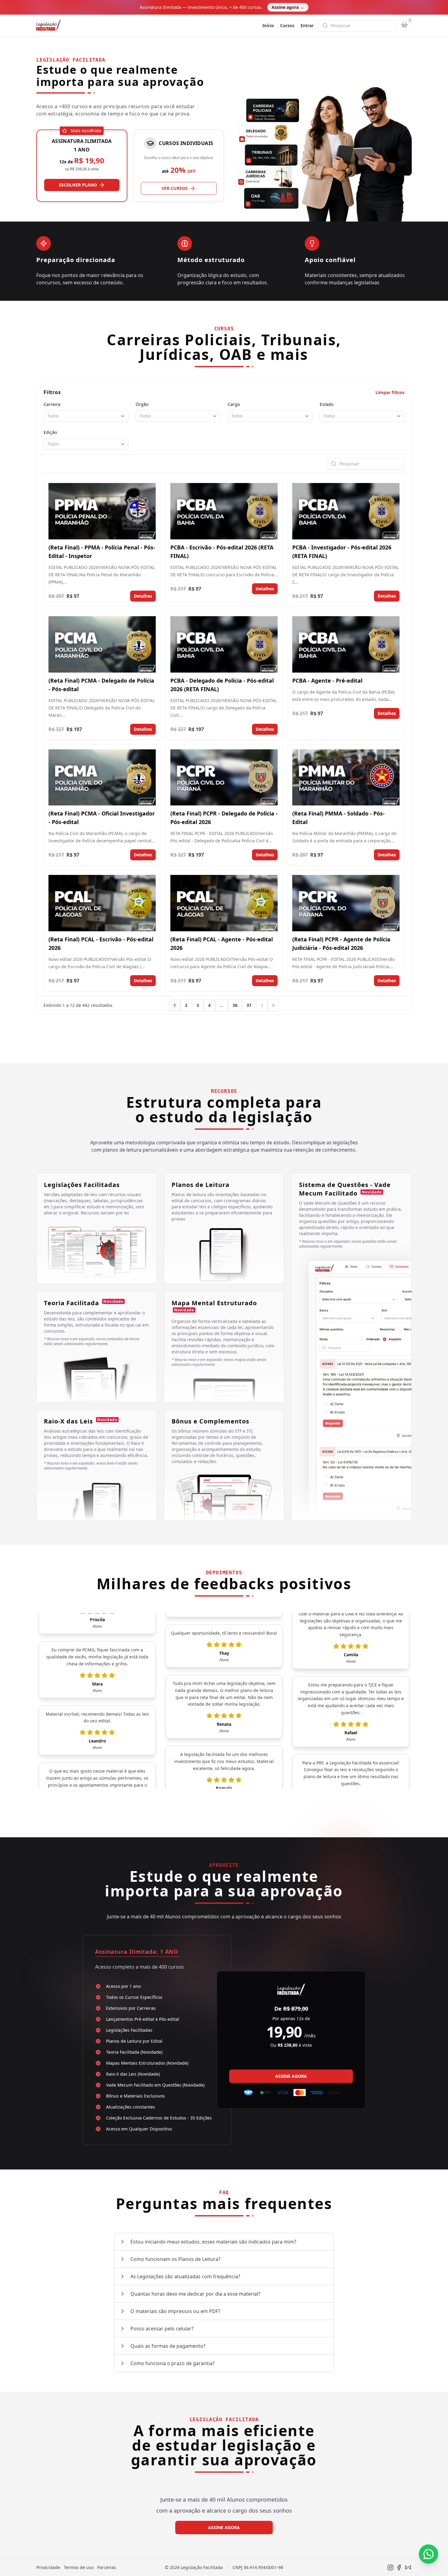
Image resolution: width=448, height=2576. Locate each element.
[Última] (273, 1005)
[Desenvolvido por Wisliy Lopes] (408, 2567)
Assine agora (288, 7)
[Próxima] (262, 1005)
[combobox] (86, 416)
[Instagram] (390, 2567)
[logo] (48, 26)
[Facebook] (399, 2567)
